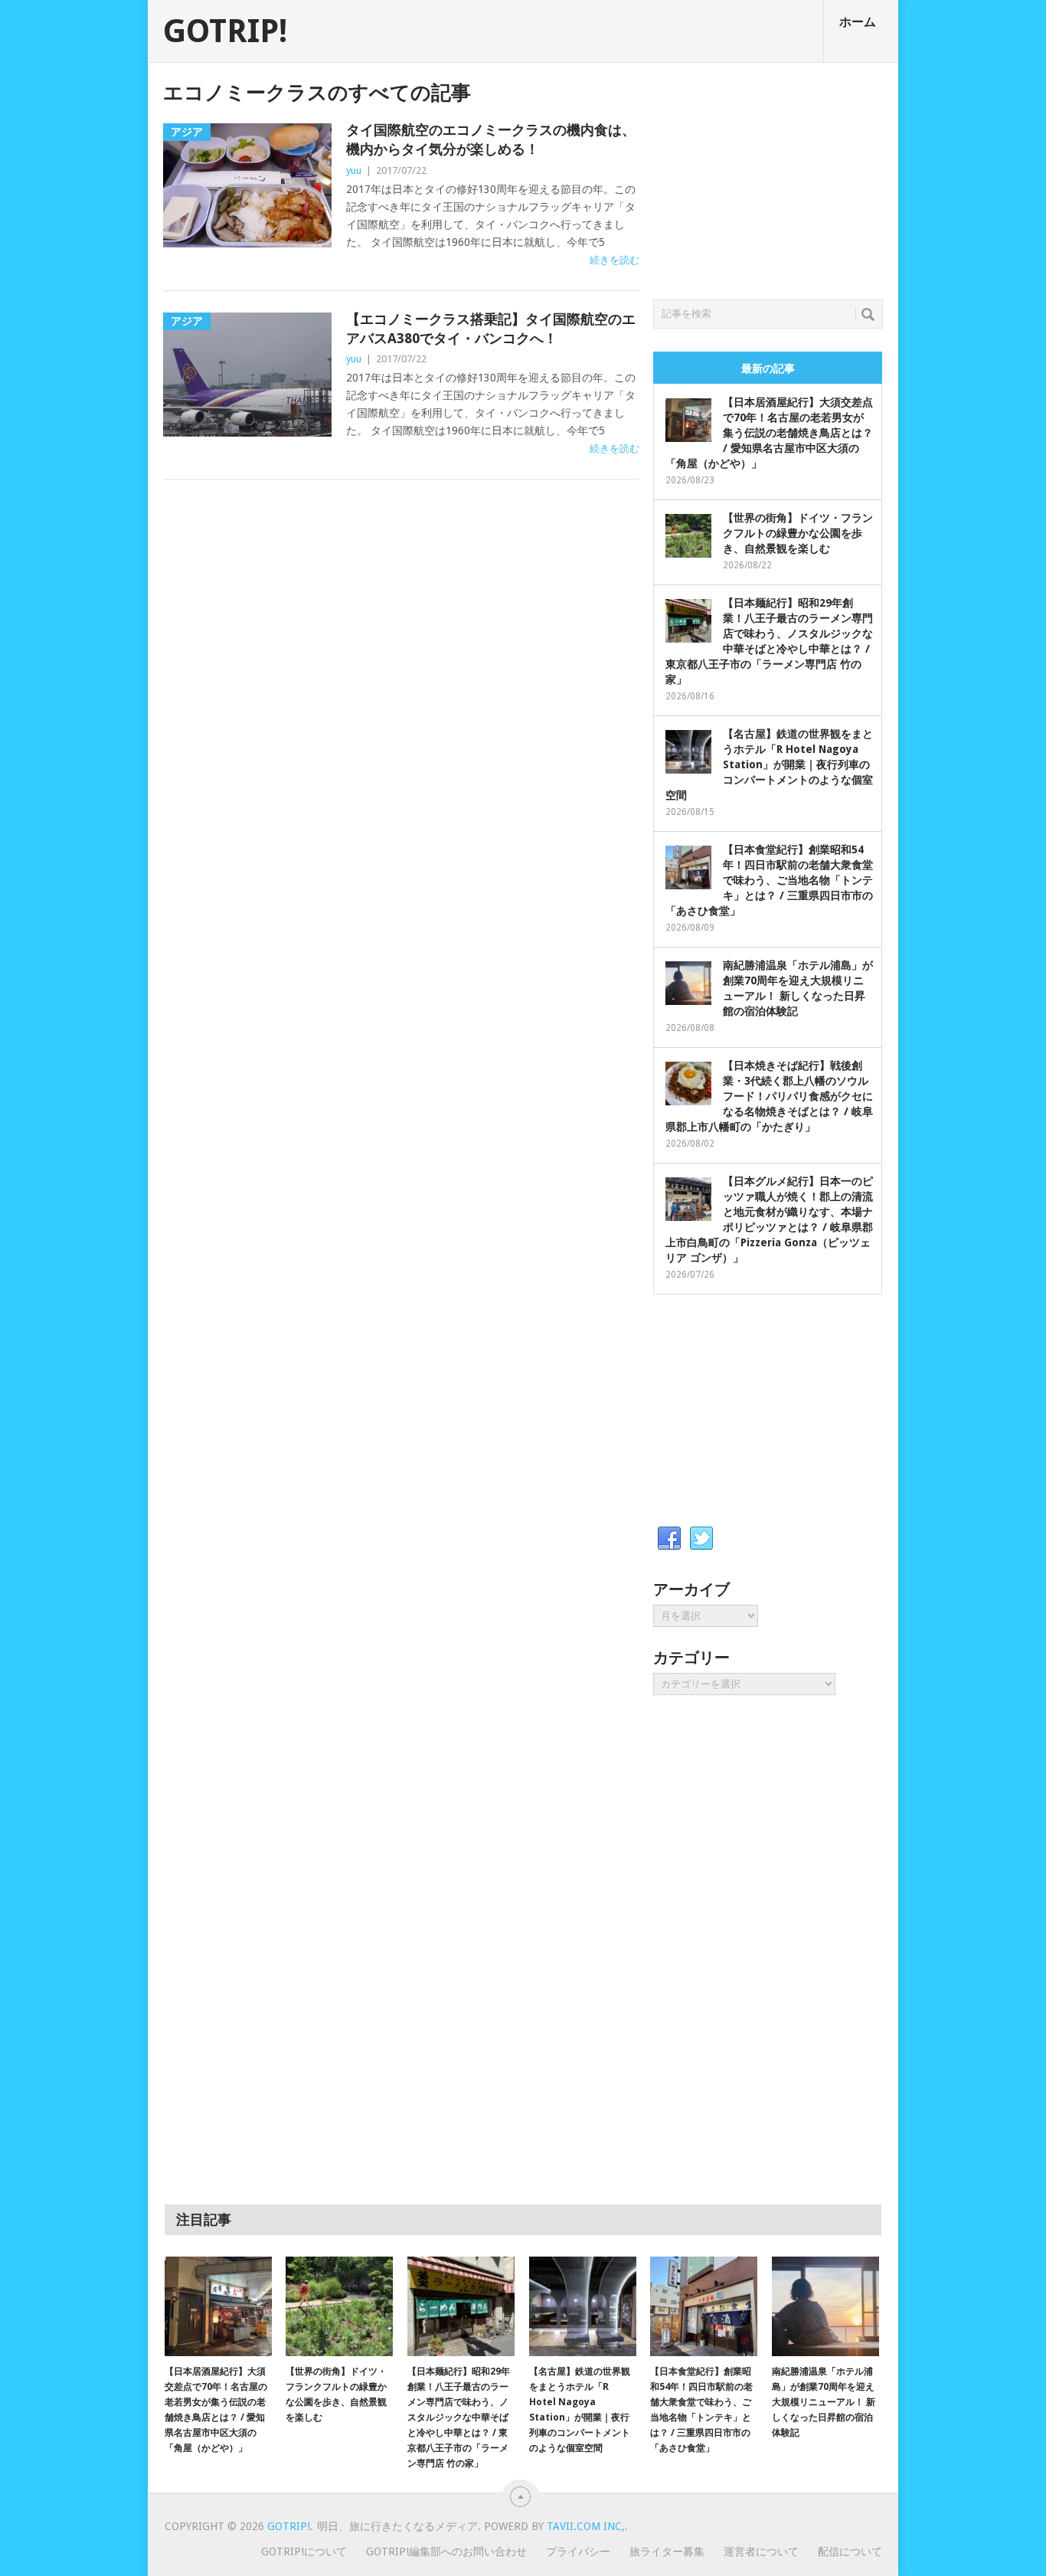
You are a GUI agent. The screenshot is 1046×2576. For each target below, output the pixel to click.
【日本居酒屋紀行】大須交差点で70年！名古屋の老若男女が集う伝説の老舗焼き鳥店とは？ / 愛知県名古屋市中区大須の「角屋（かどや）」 (769, 433)
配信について (850, 2551)
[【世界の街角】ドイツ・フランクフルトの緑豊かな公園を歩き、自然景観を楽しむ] (339, 2306)
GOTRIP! (225, 31)
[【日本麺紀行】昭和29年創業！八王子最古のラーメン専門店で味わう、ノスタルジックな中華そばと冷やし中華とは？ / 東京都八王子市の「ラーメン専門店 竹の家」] (461, 2306)
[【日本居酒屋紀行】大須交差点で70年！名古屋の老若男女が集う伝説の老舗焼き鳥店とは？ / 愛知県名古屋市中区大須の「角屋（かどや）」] (218, 2306)
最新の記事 (768, 368)
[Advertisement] (768, 177)
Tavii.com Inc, (586, 2526)
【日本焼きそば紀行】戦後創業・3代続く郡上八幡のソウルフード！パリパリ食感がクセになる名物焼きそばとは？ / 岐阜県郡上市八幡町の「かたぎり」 (769, 1096)
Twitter (701, 1539)
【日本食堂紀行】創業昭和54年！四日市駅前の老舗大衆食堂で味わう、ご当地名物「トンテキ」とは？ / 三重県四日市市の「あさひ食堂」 (769, 880)
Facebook (669, 1539)
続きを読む (615, 260)
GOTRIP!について (304, 2551)
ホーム (858, 22)
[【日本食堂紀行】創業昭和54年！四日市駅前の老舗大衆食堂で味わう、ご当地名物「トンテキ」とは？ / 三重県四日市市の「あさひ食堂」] (704, 2306)
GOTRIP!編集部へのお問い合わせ (446, 2551)
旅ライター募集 (667, 2551)
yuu (354, 170)
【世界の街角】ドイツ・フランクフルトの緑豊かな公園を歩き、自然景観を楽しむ (798, 533)
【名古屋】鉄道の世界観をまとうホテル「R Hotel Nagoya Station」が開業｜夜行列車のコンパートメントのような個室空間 (769, 764)
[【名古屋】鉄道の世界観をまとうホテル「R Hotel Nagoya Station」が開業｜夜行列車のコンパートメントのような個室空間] (583, 2306)
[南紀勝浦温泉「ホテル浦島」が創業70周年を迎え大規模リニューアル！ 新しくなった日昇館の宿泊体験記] (825, 2306)
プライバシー (578, 2551)
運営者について (761, 2551)
